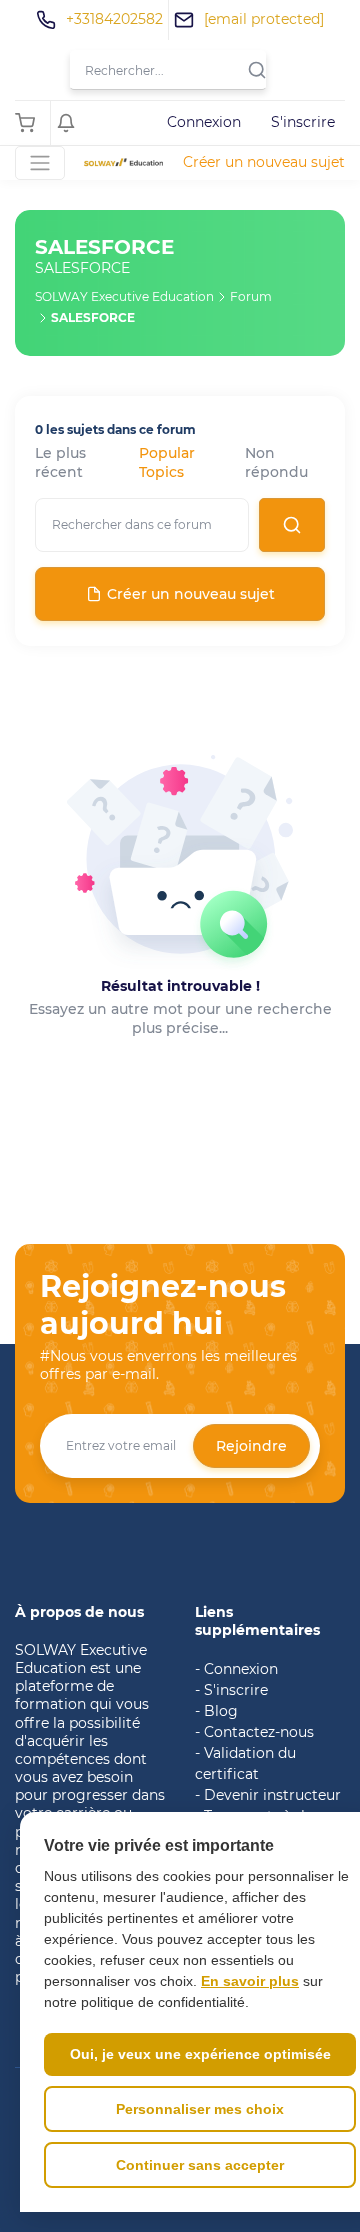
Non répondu (276, 463)
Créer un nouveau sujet (264, 162)
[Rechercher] (262, 70)
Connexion (204, 122)
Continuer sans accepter (200, 2165)
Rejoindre (251, 1446)
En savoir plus (250, 1981)
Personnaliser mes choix (200, 2109)
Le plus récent (60, 463)
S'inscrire (303, 122)
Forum (251, 296)
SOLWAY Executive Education (124, 296)
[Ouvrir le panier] (30, 123)
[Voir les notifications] (71, 123)
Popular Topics (167, 463)
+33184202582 (114, 19)
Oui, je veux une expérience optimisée (200, 2054)
